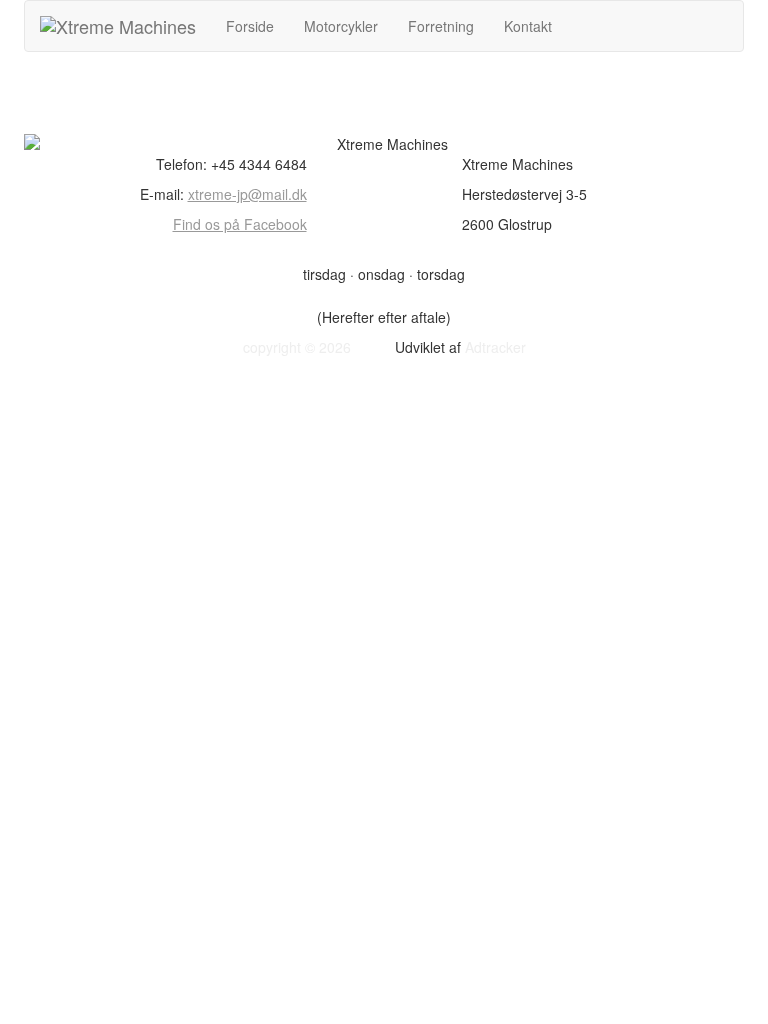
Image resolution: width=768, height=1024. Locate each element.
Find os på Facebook (240, 224)
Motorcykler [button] (341, 26)
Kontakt (528, 26)
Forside (250, 26)
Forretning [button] (441, 26)
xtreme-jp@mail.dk (247, 194)
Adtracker (495, 347)
